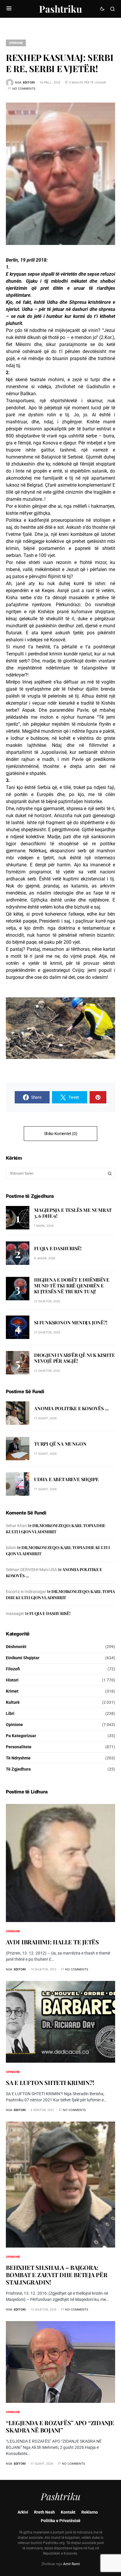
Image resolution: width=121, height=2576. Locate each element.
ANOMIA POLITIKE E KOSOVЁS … (71, 1408)
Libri (10, 1713)
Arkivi (23, 2512)
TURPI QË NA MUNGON (60, 1444)
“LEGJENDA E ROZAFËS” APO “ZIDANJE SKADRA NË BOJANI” (60, 2426)
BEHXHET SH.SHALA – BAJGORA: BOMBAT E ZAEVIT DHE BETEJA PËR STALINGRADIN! (57, 2275)
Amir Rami (72, 2564)
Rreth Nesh (44, 2512)
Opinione (16, 43)
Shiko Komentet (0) (61, 1134)
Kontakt (68, 2512)
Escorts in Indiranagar (26, 1592)
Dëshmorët (16, 1647)
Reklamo (90, 2512)
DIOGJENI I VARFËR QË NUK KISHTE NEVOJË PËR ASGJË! (74, 1358)
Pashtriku (60, 9)
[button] (9, 9)
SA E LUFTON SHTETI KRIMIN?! (50, 2082)
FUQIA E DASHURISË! (58, 1248)
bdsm (11, 1548)
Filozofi (13, 1669)
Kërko (110, 1173)
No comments (24, 88)
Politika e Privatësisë (61, 2521)
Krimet (12, 1691)
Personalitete (19, 1747)
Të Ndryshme (18, 1758)
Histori (12, 1680)
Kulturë (13, 1702)
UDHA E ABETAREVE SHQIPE (66, 1479)
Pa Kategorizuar (21, 1736)
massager (15, 1614)
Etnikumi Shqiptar (23, 1658)
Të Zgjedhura (18, 1769)
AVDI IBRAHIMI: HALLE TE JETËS (52, 1942)
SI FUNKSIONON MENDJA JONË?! (71, 1322)
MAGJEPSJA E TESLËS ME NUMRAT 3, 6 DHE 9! (73, 1213)
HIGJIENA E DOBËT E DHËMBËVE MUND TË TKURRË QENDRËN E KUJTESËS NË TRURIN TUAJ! (72, 1286)
